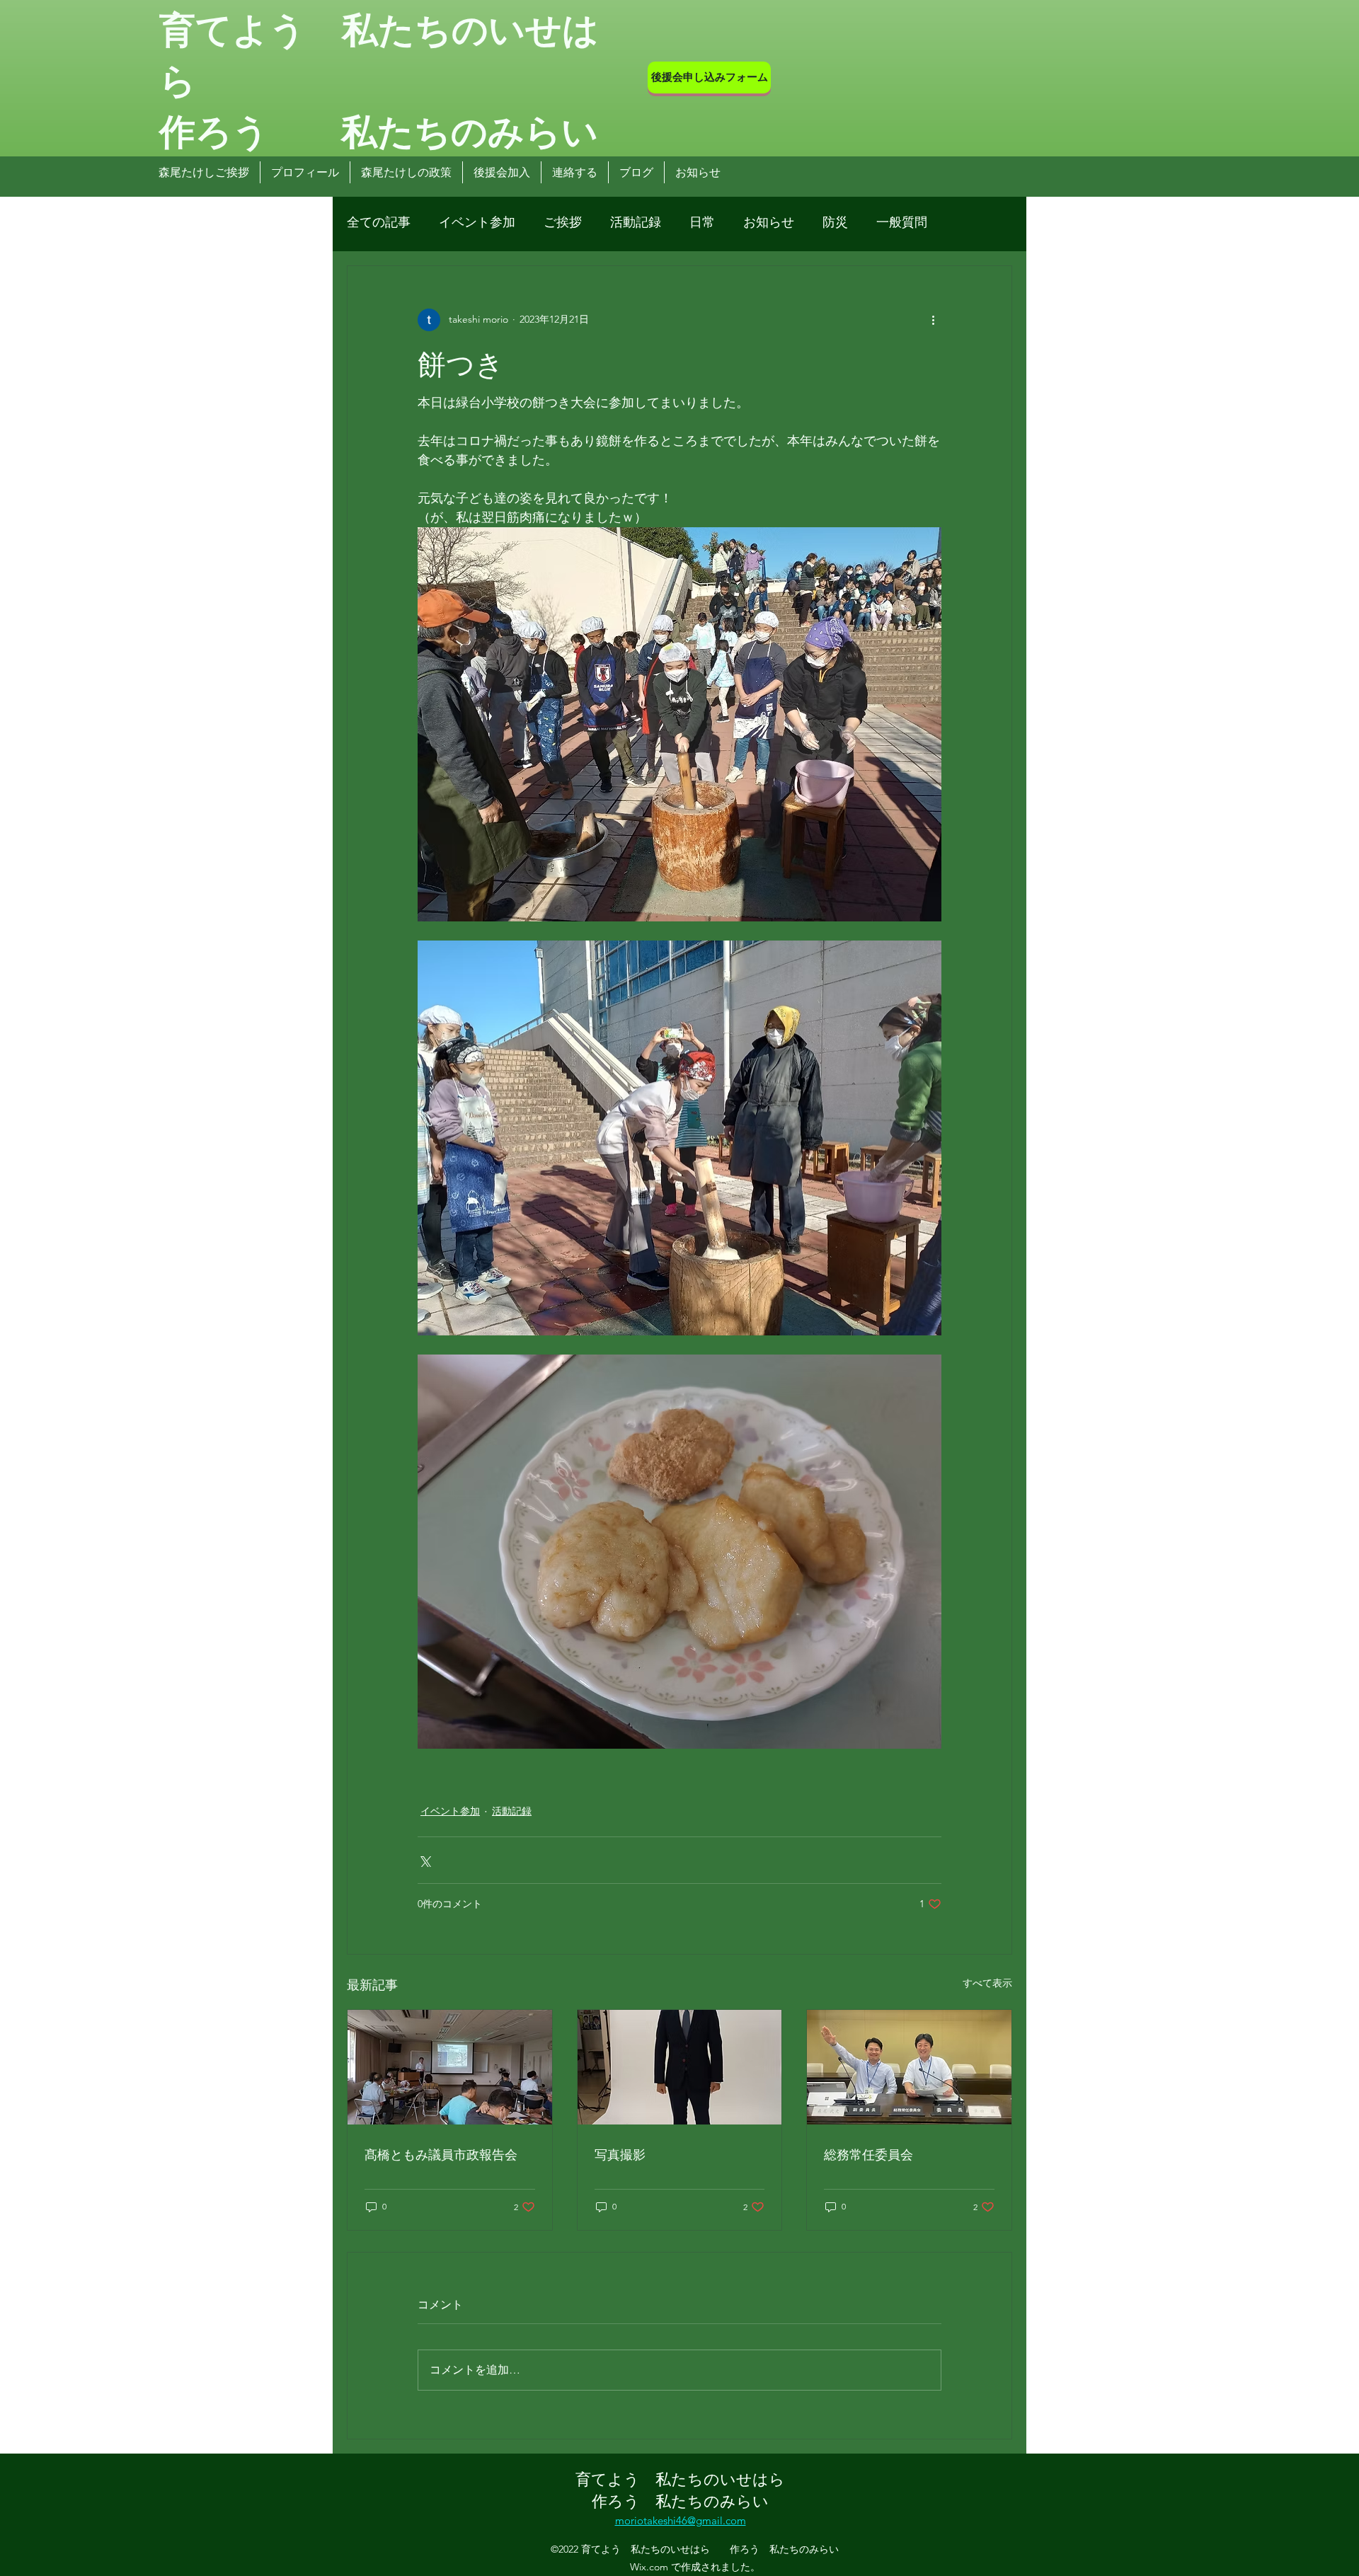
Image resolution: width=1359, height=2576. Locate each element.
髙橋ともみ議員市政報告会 (441, 2154)
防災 (835, 222)
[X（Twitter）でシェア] (424, 1860)
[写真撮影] (680, 2067)
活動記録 (636, 222)
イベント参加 (477, 222)
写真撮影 (620, 2154)
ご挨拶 (563, 222)
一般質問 (902, 222)
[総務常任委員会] (909, 2067)
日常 (702, 222)
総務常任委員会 (868, 2154)
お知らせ (769, 222)
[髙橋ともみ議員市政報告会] (450, 2067)
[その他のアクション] (933, 320)
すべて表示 (987, 1983)
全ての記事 (379, 222)
